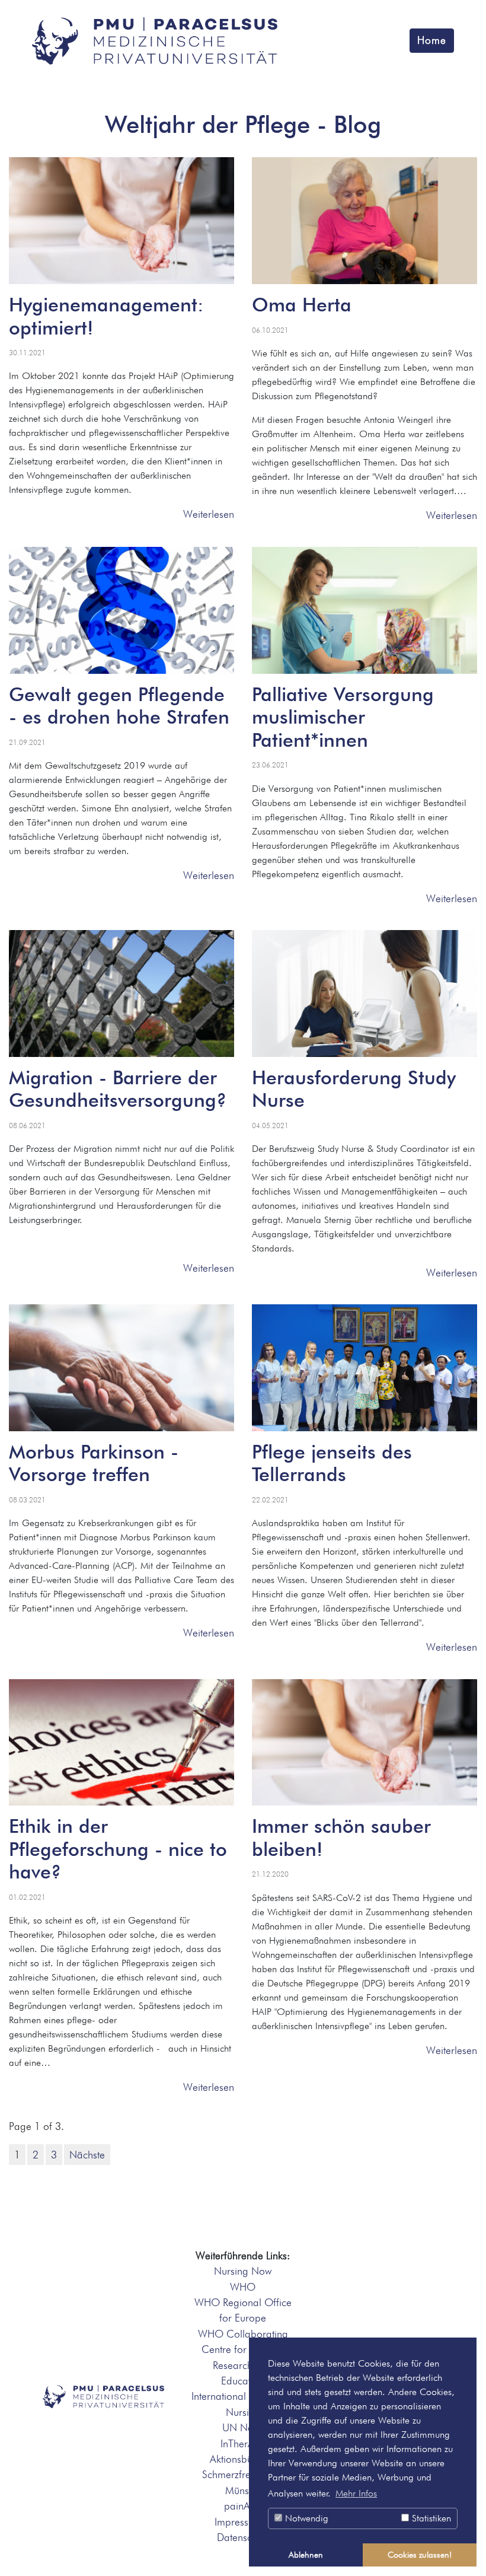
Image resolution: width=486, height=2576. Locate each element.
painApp (243, 2506)
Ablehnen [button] (306, 2554)
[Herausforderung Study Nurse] (364, 994)
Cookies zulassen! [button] (420, 2554)
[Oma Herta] (364, 221)
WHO (243, 2287)
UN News (243, 2427)
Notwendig (305, 2518)
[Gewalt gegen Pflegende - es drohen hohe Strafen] (121, 610)
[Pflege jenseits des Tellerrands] (364, 1368)
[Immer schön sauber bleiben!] (364, 1743)
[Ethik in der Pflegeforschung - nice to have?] (121, 1743)
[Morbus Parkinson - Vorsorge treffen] (121, 1368)
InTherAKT (243, 2443)
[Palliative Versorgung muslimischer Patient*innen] (364, 610)
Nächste (87, 2155)
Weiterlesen (209, 514)
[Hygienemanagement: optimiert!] (121, 221)
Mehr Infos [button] (356, 2493)
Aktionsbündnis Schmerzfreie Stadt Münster (243, 2475)
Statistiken (430, 2518)
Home (432, 40)
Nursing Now (243, 2271)
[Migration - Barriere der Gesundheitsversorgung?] (121, 994)
